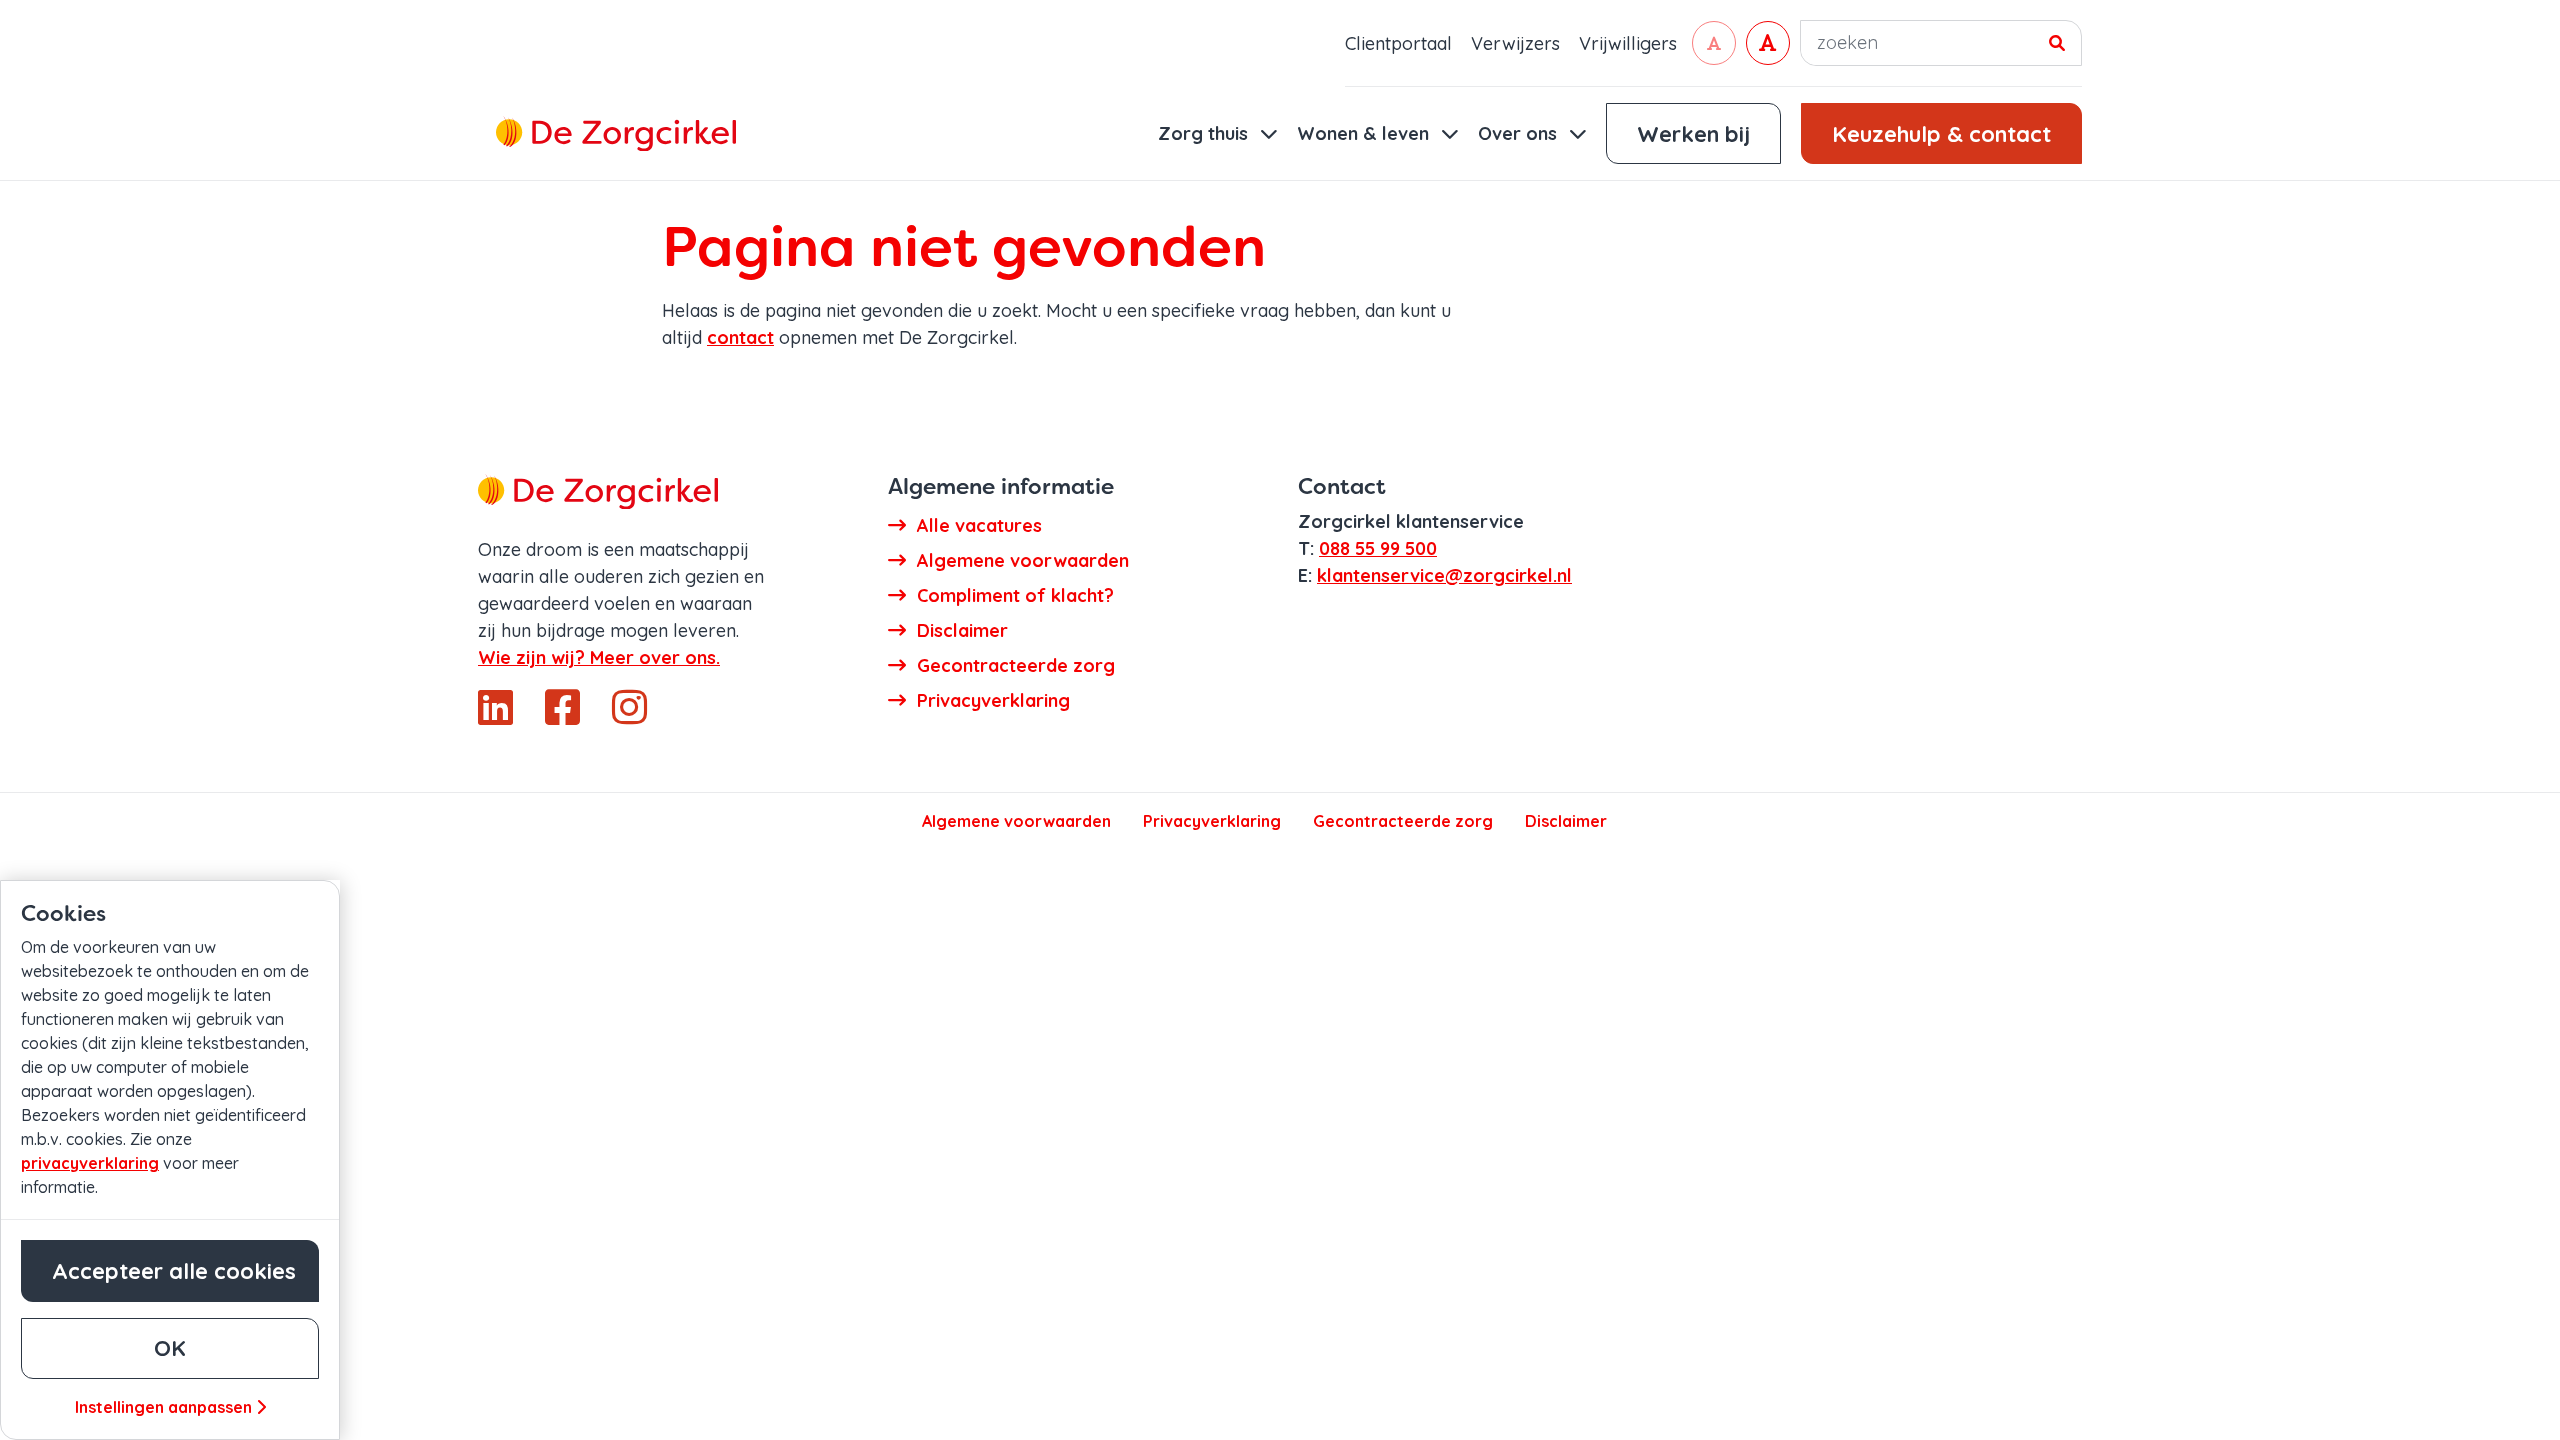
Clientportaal (1398, 43)
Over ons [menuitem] (1520, 133)
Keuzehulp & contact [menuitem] (1941, 134)
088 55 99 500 (1378, 548)
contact (740, 337)
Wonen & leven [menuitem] (1365, 133)
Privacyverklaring (1212, 821)
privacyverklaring (90, 1163)
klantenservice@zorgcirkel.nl (1444, 575)
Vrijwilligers (1628, 43)
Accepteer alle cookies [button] (174, 1271)
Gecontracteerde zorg (1403, 821)
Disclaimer (1566, 821)
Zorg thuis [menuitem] (1205, 133)
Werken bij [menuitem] (1693, 134)
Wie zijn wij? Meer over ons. (599, 657)
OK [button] (170, 1348)
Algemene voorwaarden (1016, 821)
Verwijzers (1515, 43)
